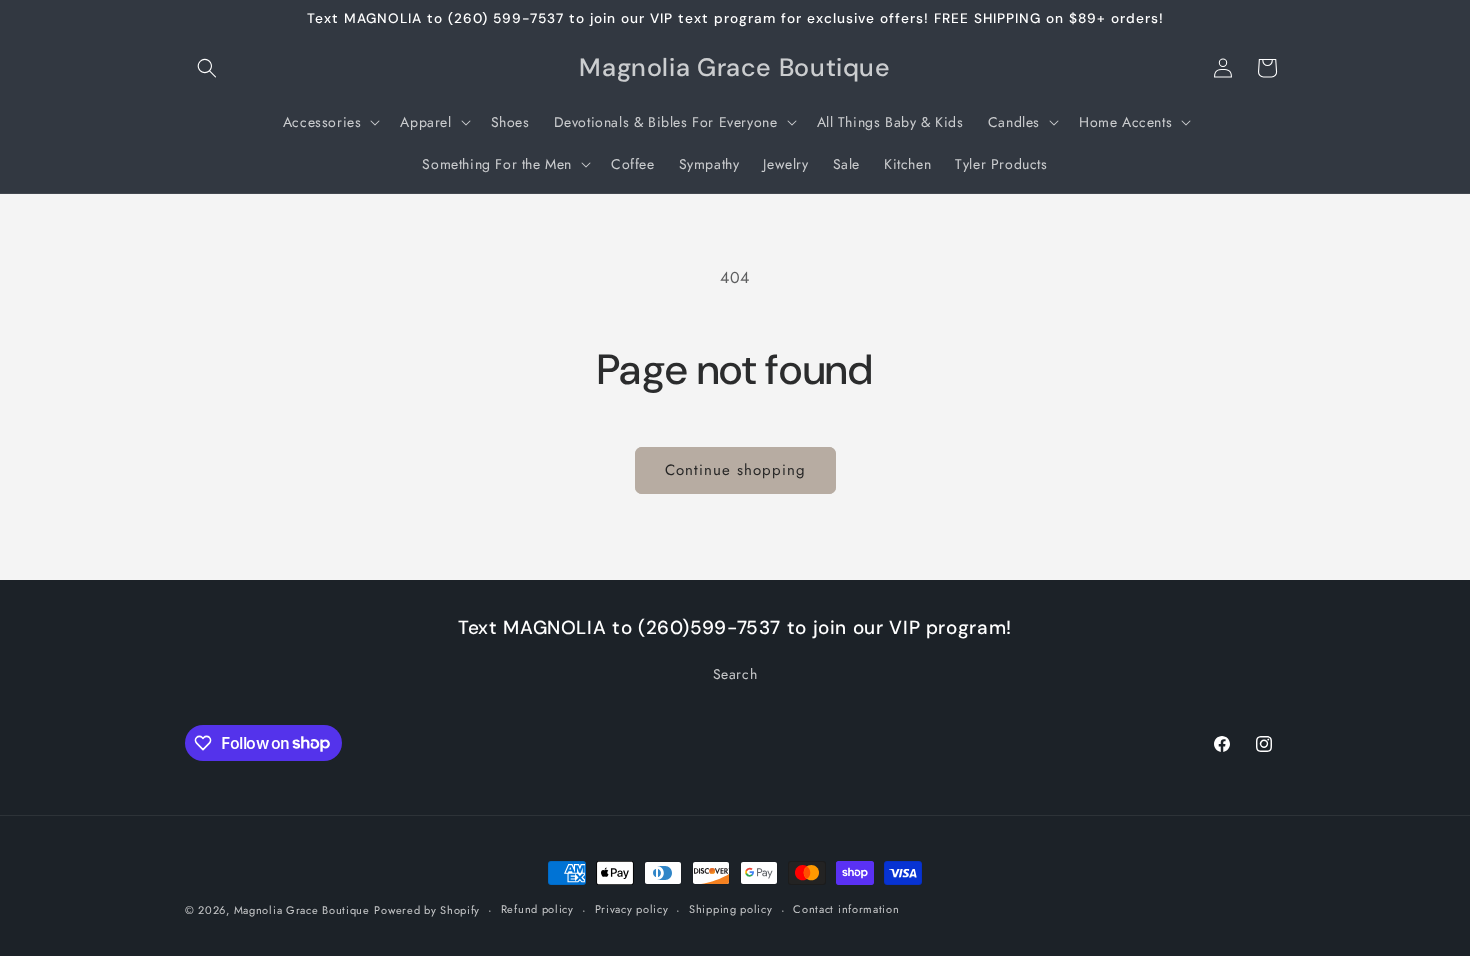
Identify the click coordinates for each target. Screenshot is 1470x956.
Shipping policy (731, 909)
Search (735, 674)
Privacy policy (632, 909)
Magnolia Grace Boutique (302, 910)
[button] (207, 68)
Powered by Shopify (427, 910)
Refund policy (537, 909)
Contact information (846, 909)
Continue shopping (735, 470)
